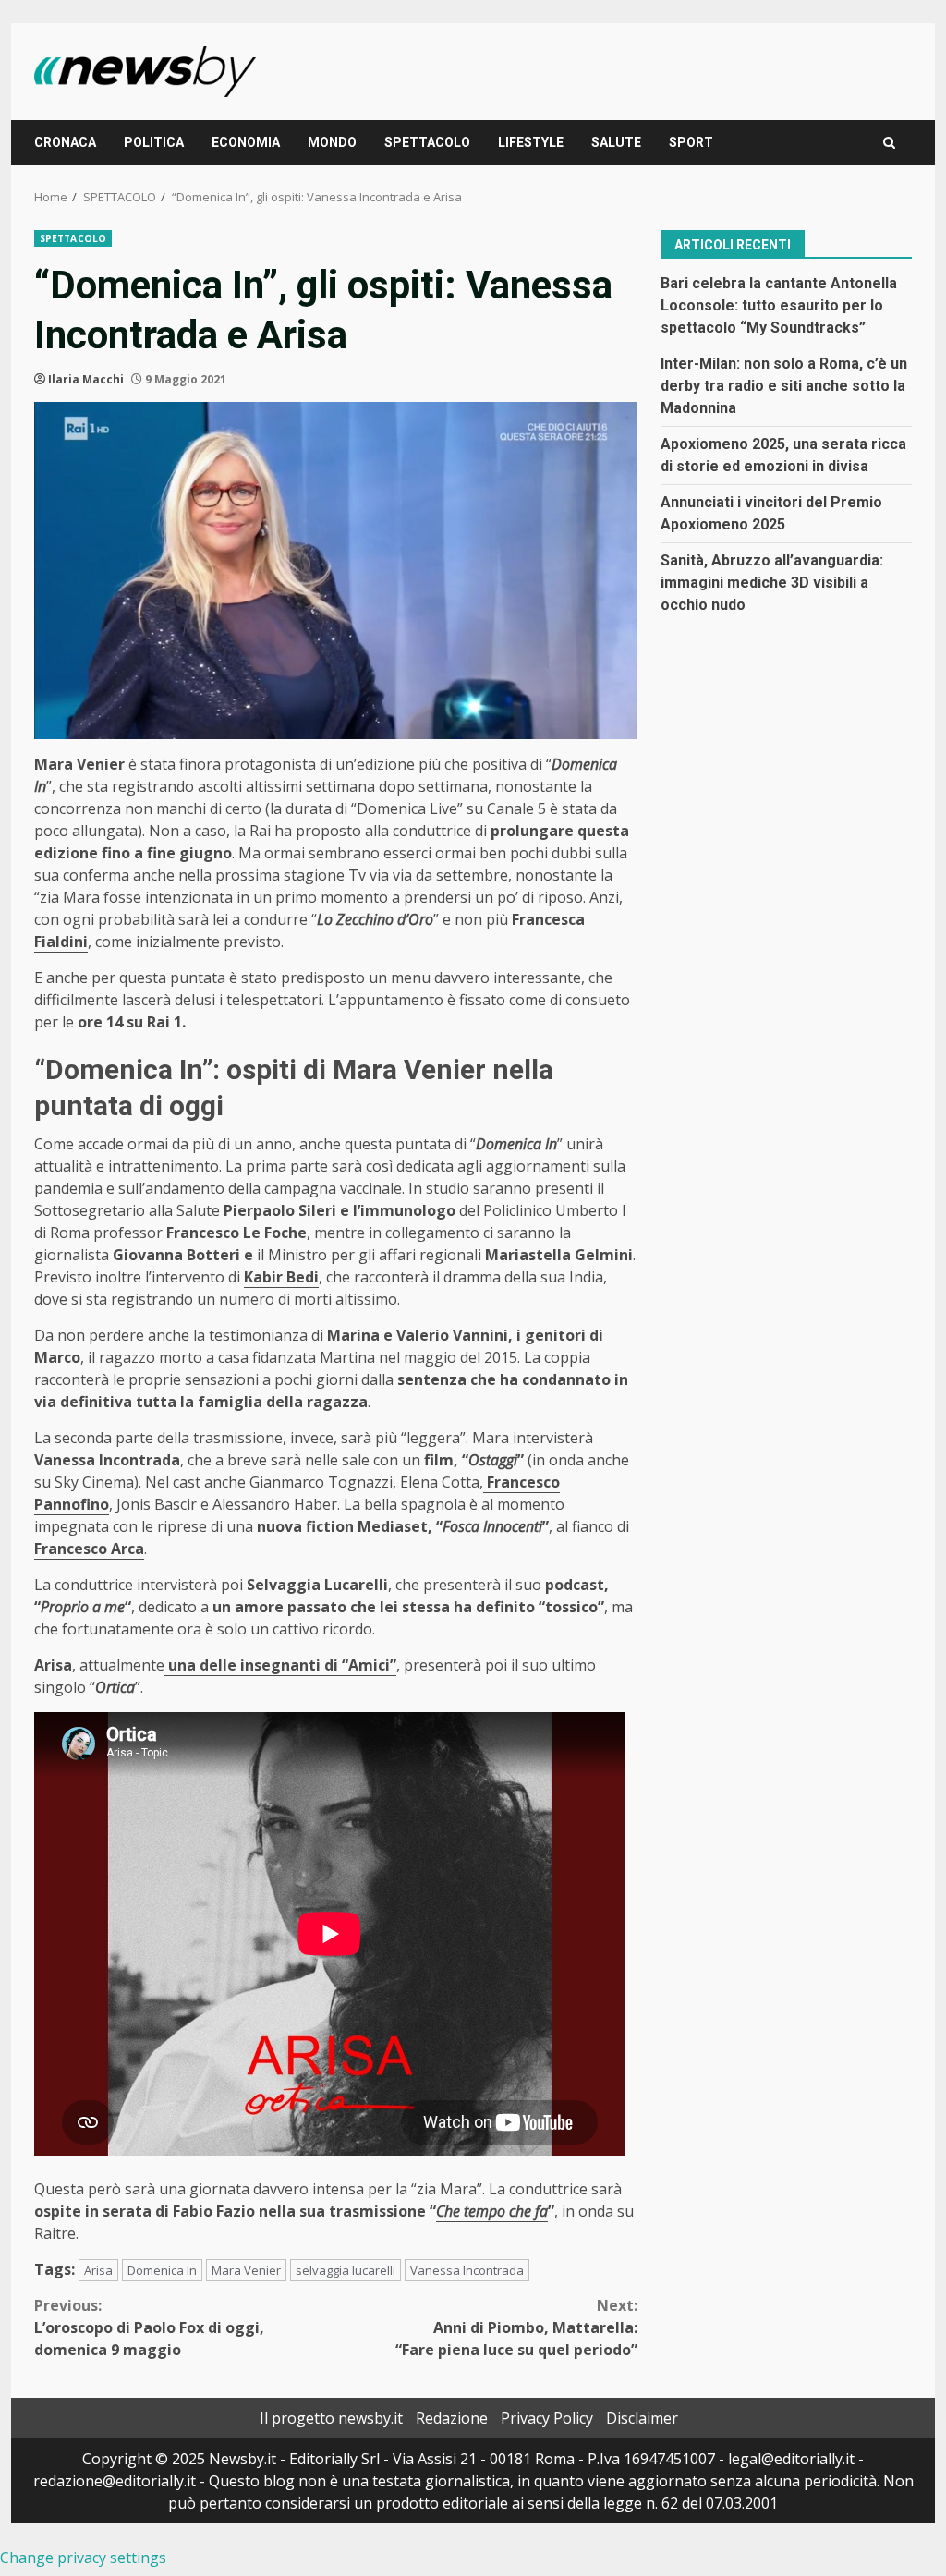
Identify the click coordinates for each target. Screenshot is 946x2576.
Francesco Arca (89, 1549)
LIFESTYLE (531, 142)
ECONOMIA (246, 142)
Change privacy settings (83, 2558)
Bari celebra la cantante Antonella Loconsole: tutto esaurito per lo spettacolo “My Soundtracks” (779, 305)
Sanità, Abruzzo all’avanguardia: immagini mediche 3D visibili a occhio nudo (772, 583)
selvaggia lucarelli (346, 2270)
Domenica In (162, 2270)
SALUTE (616, 142)
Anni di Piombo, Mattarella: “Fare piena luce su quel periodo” (516, 2327)
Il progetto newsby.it (331, 2418)
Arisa (98, 2270)
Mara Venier (246, 2270)
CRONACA (65, 142)
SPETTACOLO (427, 142)
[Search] (889, 143)
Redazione (452, 2418)
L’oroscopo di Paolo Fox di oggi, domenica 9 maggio (149, 2327)
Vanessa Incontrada (467, 2270)
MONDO (332, 142)
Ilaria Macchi (86, 379)
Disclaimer (642, 2418)
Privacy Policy (547, 2418)
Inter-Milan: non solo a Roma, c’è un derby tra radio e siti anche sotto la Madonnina (784, 386)
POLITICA (154, 142)
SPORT (691, 142)
